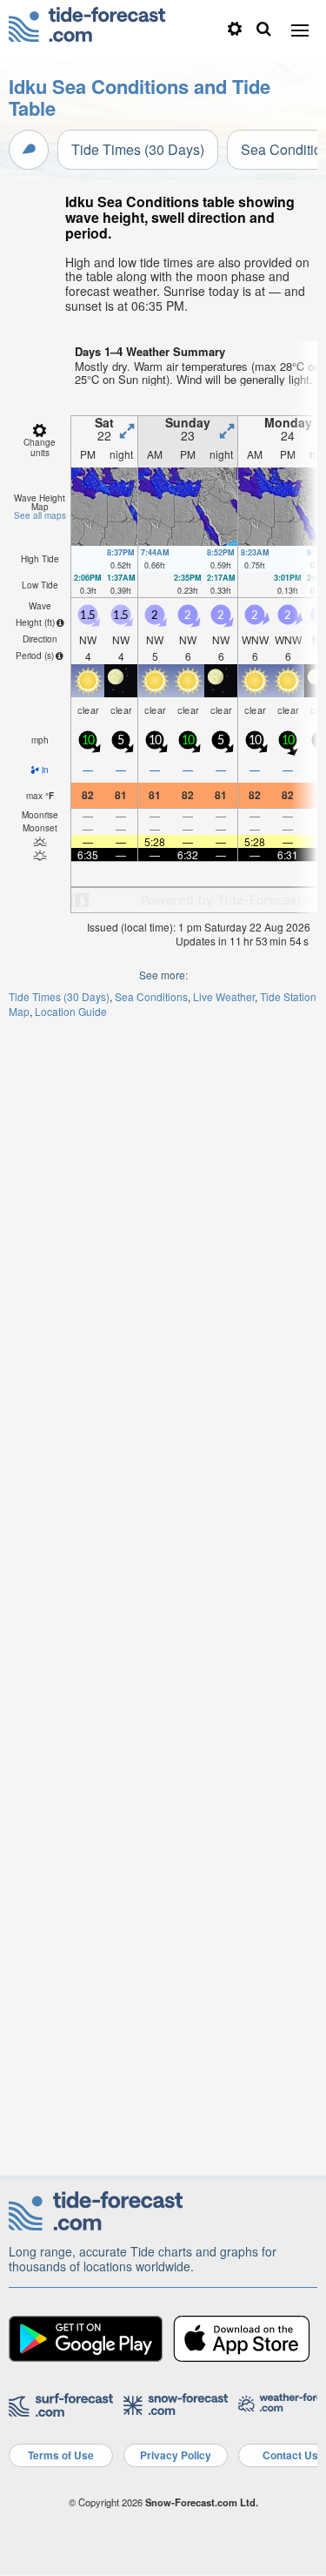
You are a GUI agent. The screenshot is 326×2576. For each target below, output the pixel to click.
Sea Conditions (151, 996)
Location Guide (71, 1011)
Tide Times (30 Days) (138, 149)
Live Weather (224, 996)
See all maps (40, 515)
